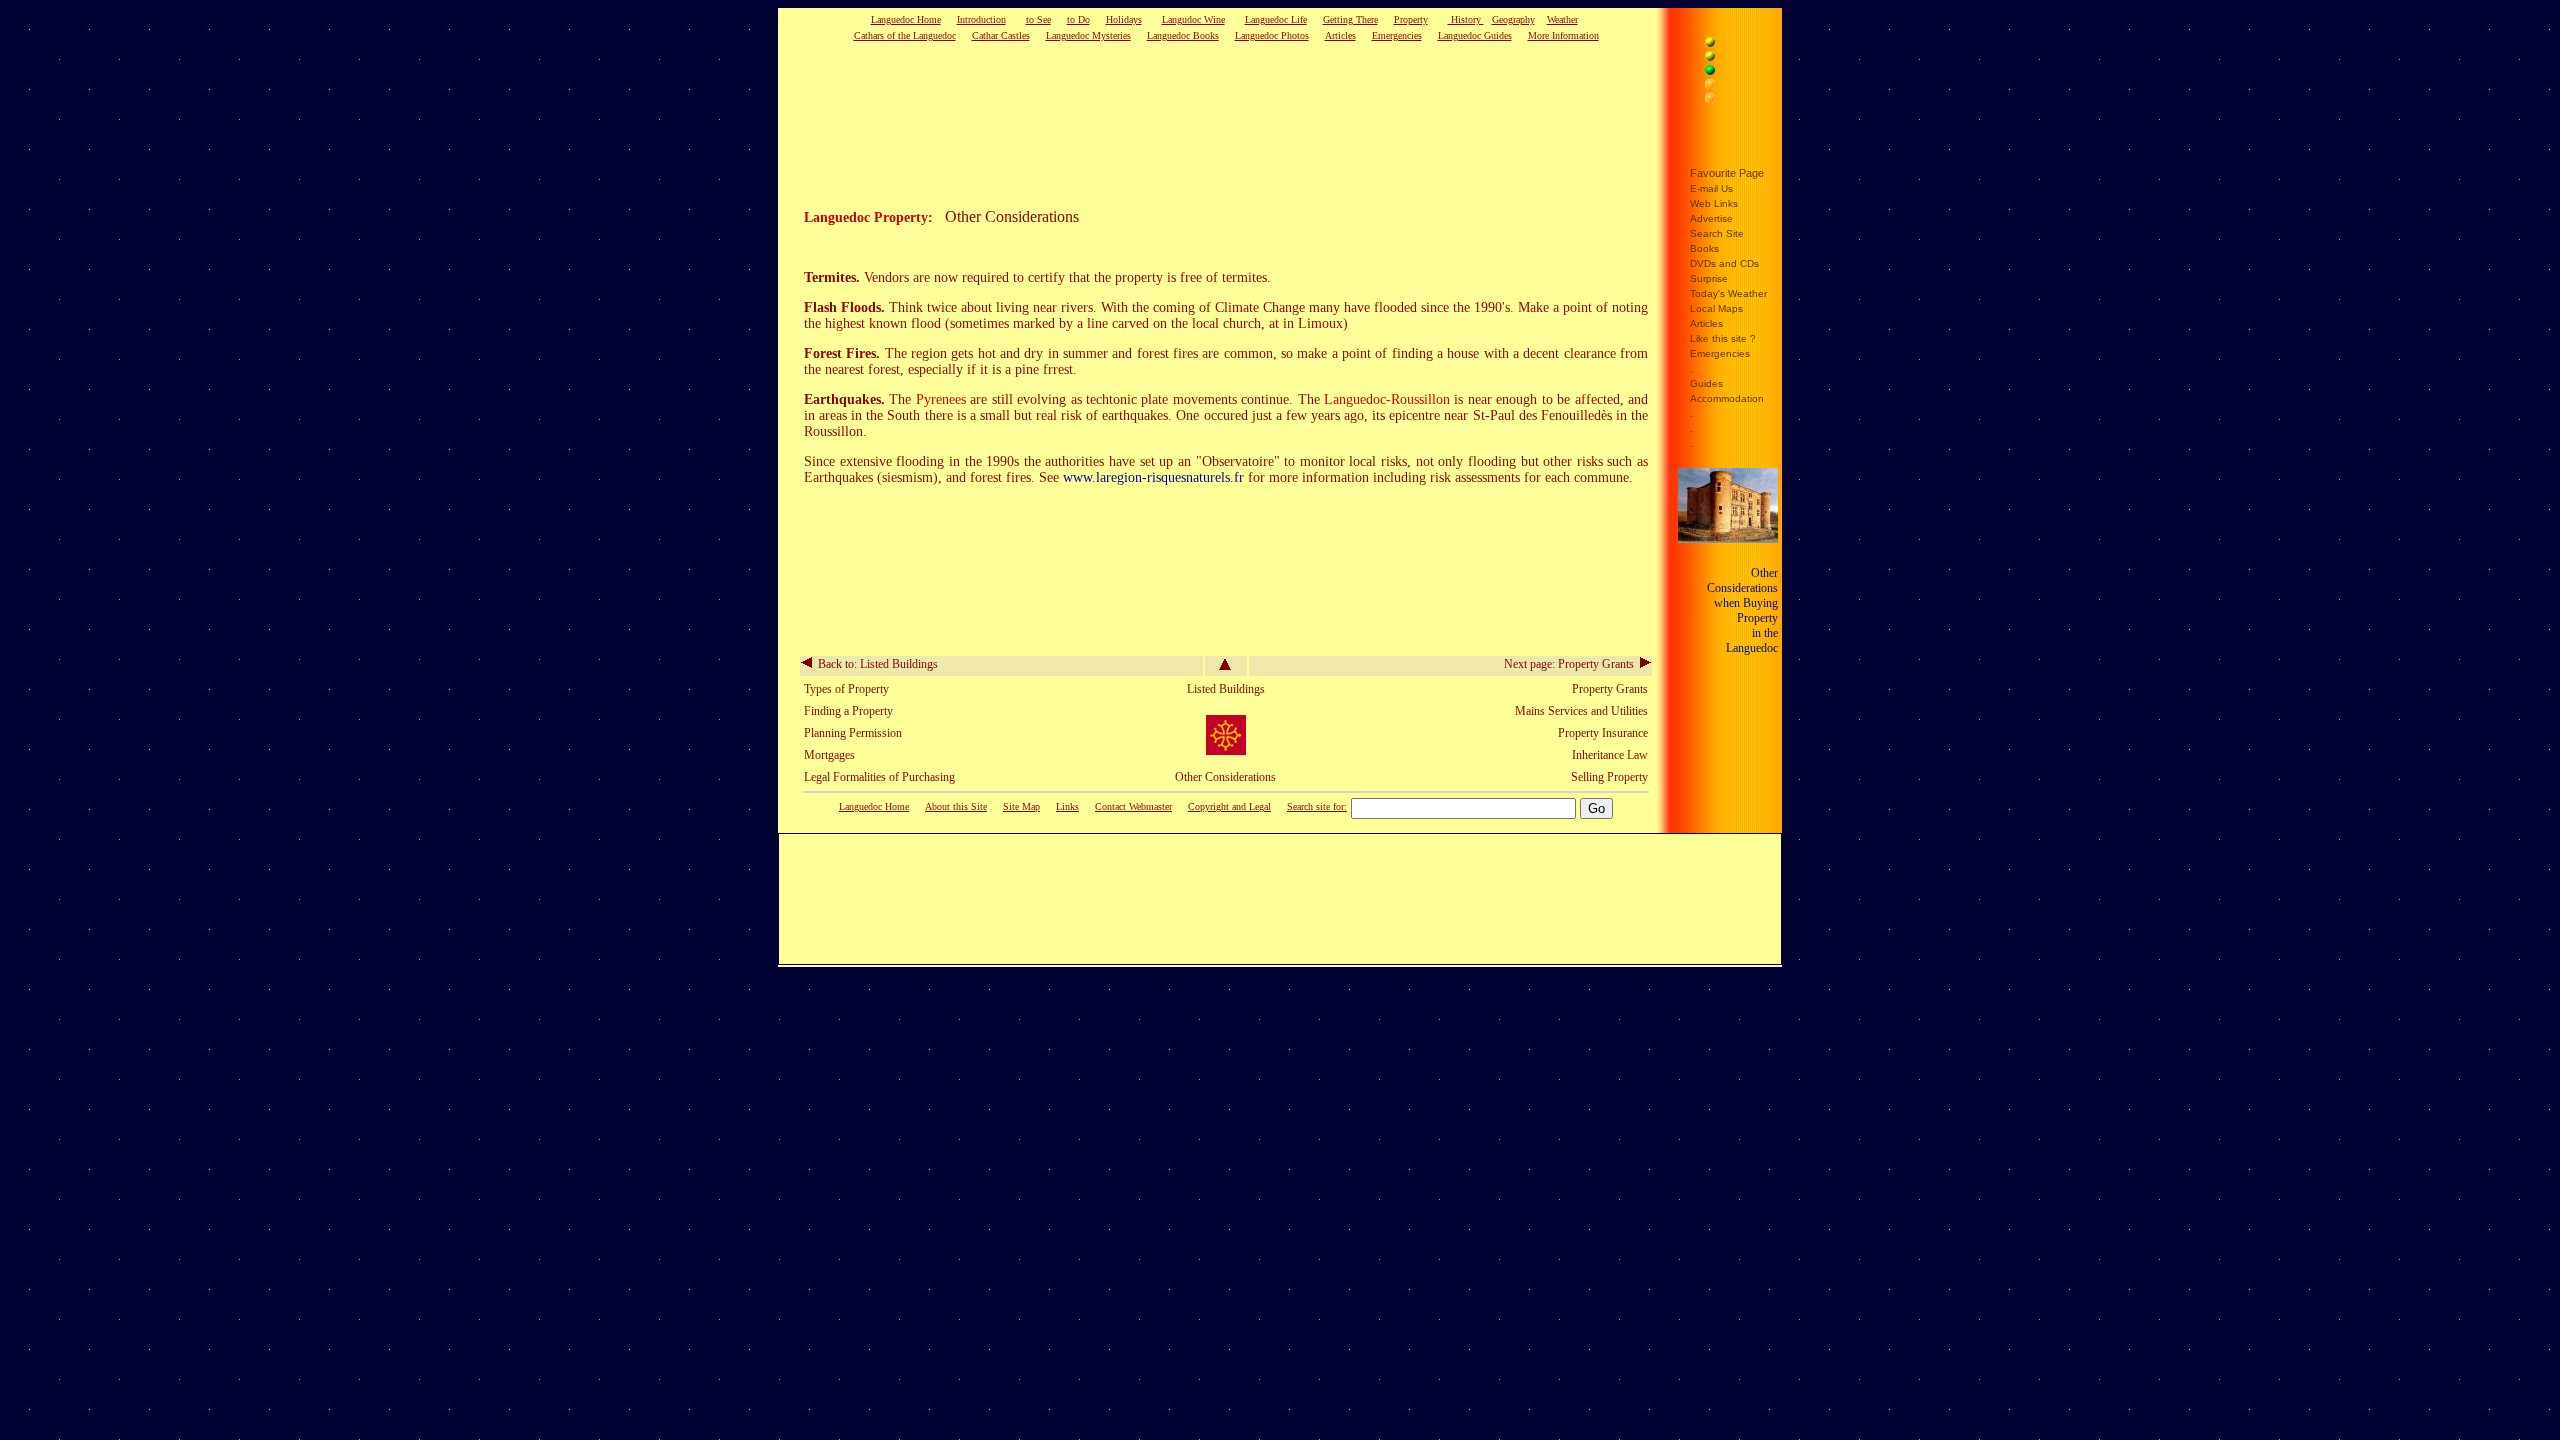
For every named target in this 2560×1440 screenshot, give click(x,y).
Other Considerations (1225, 777)
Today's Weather (1728, 293)
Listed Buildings (1226, 689)
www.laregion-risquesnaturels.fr (1153, 477)
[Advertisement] (1195, 124)
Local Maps (1716, 308)
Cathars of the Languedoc (905, 35)
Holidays (1124, 19)
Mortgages (829, 755)
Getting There (1350, 19)
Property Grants (1610, 689)
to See (1038, 19)
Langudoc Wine (1193, 19)
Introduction (981, 19)
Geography (1513, 19)
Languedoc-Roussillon (1387, 399)
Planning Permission (853, 733)
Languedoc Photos (1272, 35)
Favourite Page (1727, 173)
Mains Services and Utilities (1581, 711)
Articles (1340, 35)
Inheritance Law (1610, 755)
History (1466, 19)
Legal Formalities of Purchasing (879, 777)
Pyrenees (941, 399)
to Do (1078, 19)
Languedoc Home (906, 19)
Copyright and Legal (1229, 806)
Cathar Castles (1001, 35)
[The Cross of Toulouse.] (1226, 751)
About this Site (956, 806)
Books (1704, 248)
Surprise (1709, 278)
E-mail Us (1711, 188)
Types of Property (846, 689)
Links (1067, 806)
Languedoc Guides (1475, 35)
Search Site (1717, 233)
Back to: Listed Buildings (875, 664)
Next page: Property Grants (1572, 664)
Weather (1562, 19)
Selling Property (1609, 777)
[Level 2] (1733, 59)
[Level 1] (1733, 45)
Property (1411, 19)
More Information (1563, 35)
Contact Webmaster (1133, 806)
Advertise (1711, 218)
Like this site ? (1723, 338)
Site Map (1021, 806)
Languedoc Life (1276, 19)
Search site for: (1317, 806)
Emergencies (1397, 35)
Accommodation (1727, 398)
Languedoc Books (1183, 35)
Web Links (1714, 203)
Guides (1706, 383)
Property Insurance (1603, 733)
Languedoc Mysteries (1088, 35)
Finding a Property (848, 711)
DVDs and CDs (1724, 263)
